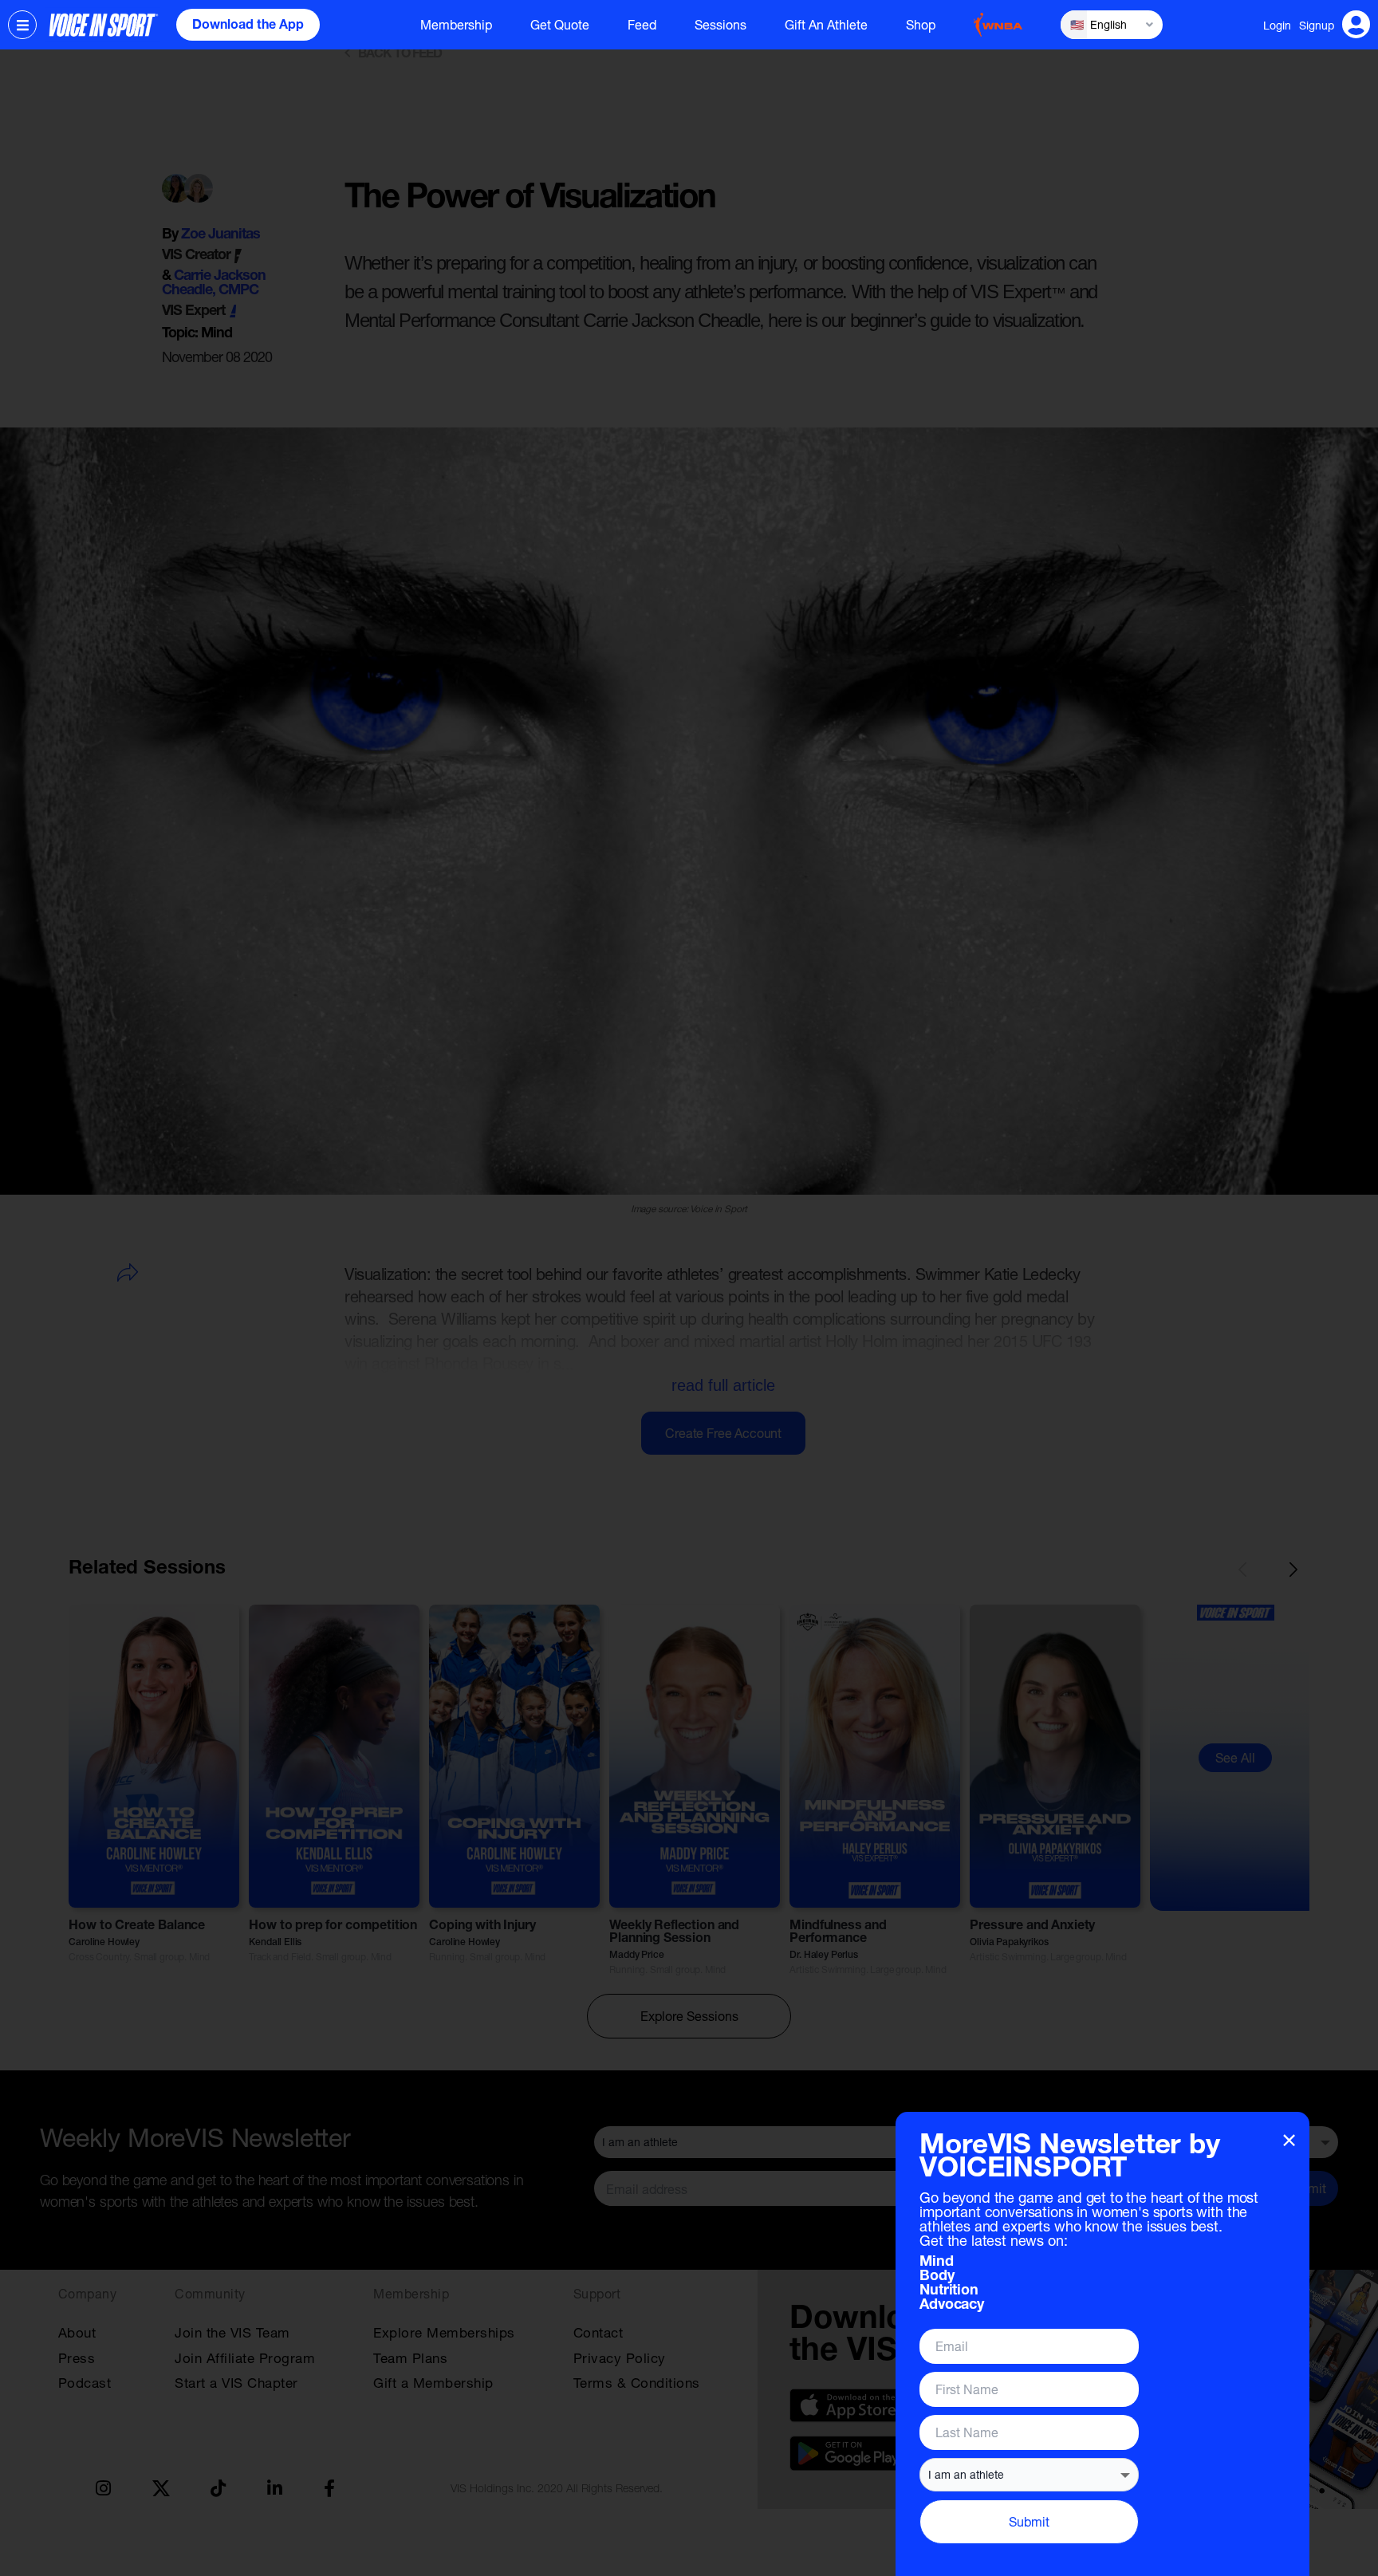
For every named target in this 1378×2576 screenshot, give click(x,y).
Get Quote (560, 25)
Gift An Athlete (826, 25)
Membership (456, 25)
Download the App (248, 26)
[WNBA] (998, 25)
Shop (921, 25)
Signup (1317, 25)
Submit (1029, 2521)
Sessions (720, 25)
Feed (642, 25)
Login (1277, 25)
